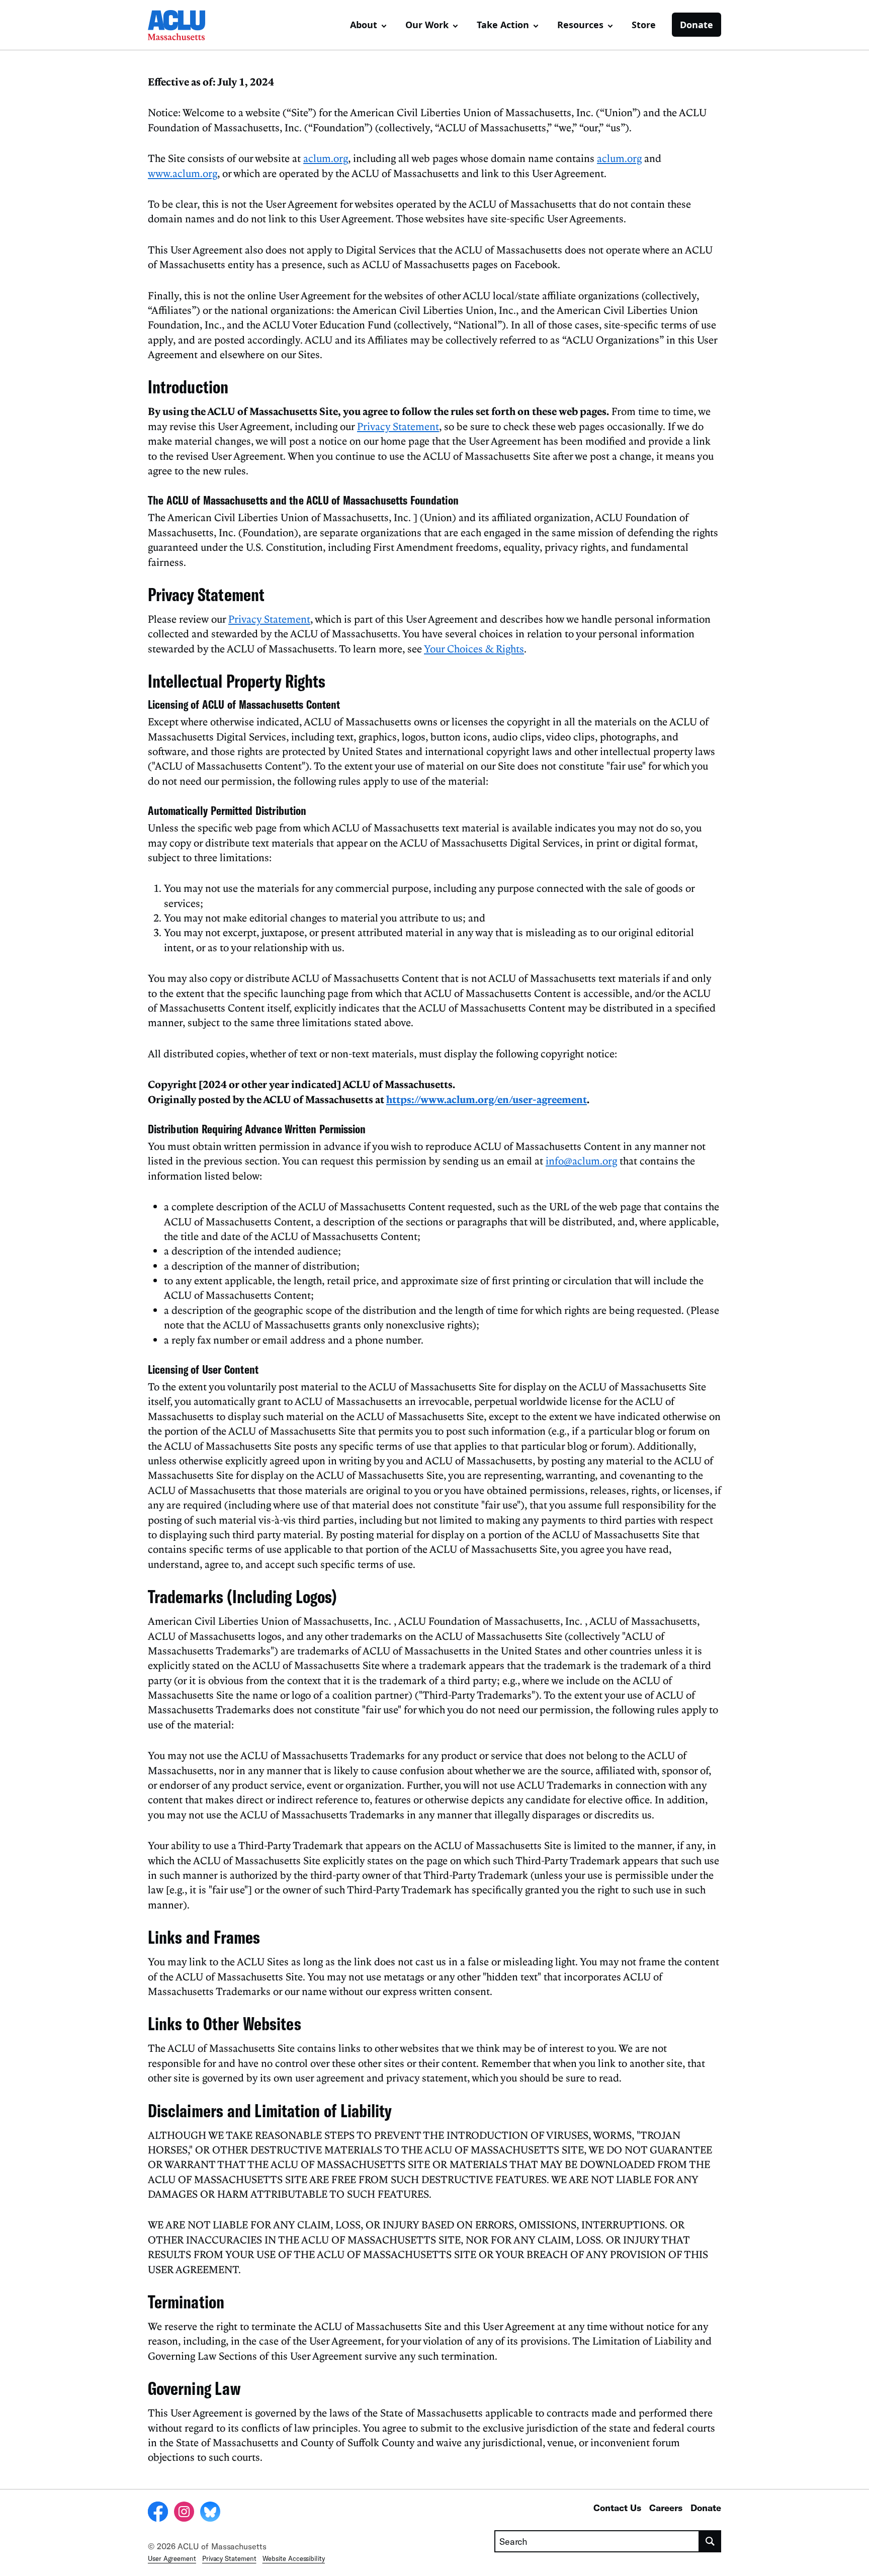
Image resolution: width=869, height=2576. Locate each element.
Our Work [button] (427, 25)
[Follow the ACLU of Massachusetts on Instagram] (184, 2513)
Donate (697, 25)
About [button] (364, 25)
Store (644, 25)
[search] (710, 2541)
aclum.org (326, 158)
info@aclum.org (581, 1160)
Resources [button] (580, 25)
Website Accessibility (294, 2558)
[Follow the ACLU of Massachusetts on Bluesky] (210, 2513)
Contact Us (617, 2508)
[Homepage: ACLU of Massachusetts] (183, 25)
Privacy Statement (398, 426)
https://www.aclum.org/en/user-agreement (487, 1099)
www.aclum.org (183, 173)
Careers (666, 2508)
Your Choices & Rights (474, 648)
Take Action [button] (503, 25)
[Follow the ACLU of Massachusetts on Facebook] (158, 2513)
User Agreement (172, 2558)
